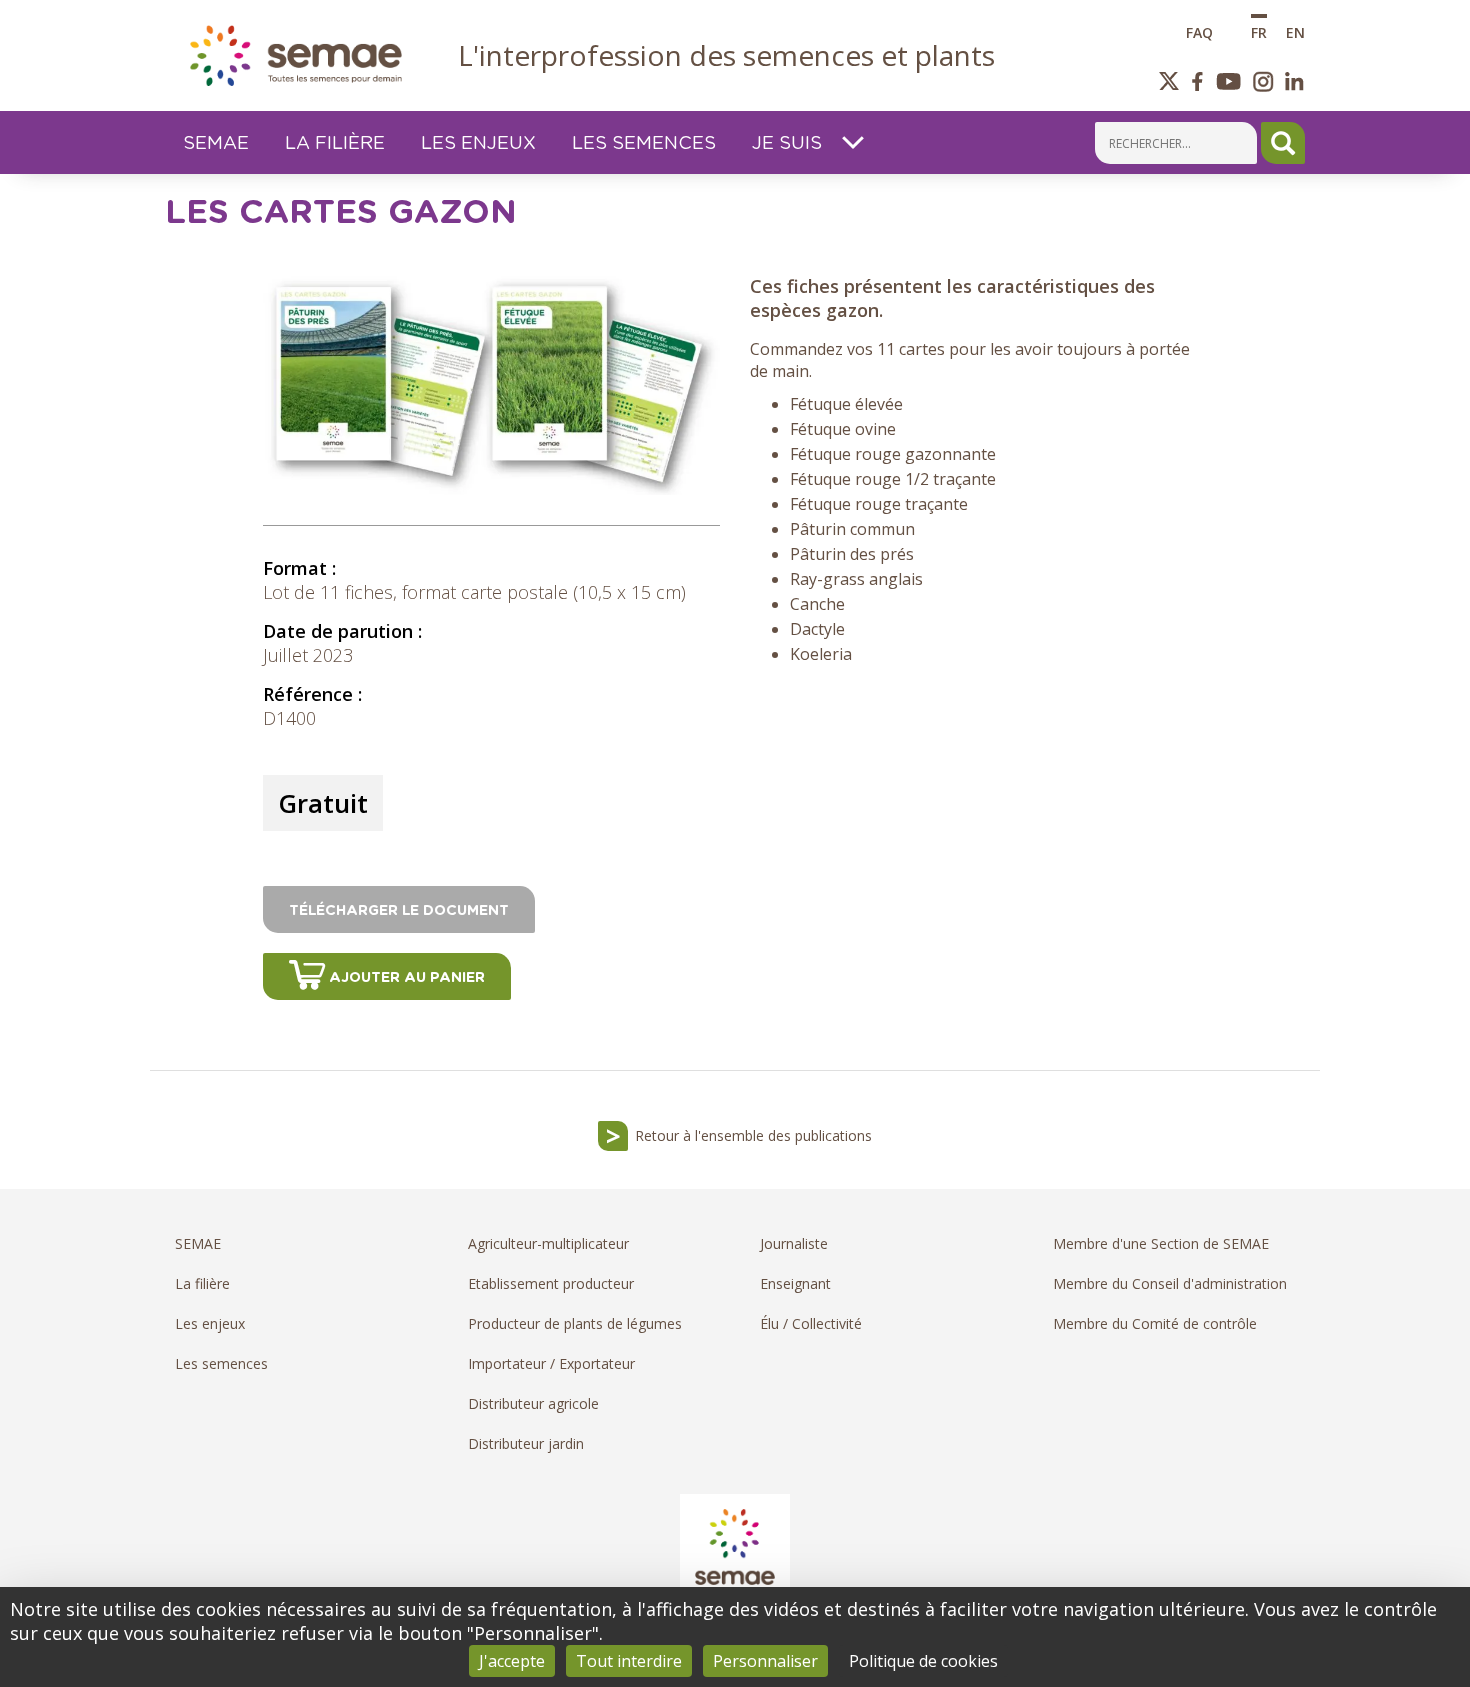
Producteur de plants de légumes (575, 1323)
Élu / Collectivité (811, 1323)
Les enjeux (210, 1323)
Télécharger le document (399, 911)
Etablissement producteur (551, 1283)
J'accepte (512, 1661)
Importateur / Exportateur (551, 1363)
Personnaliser (765, 1661)
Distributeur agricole (533, 1403)
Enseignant (795, 1283)
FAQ (1199, 31)
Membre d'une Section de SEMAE (1161, 1243)
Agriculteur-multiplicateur (548, 1243)
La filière (202, 1283)
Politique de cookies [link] (923, 1661)
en (1295, 31)
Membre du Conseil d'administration (1170, 1283)
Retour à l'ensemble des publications (753, 1135)
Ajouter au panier (407, 978)
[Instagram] (1263, 81)
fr (1259, 31)
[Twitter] (1169, 81)
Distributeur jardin (526, 1443)
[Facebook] (1197, 81)
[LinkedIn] (1294, 81)
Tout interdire (629, 1661)
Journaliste (794, 1243)
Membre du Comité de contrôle (1155, 1323)
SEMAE (198, 1243)
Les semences (221, 1363)
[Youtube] (1228, 81)
